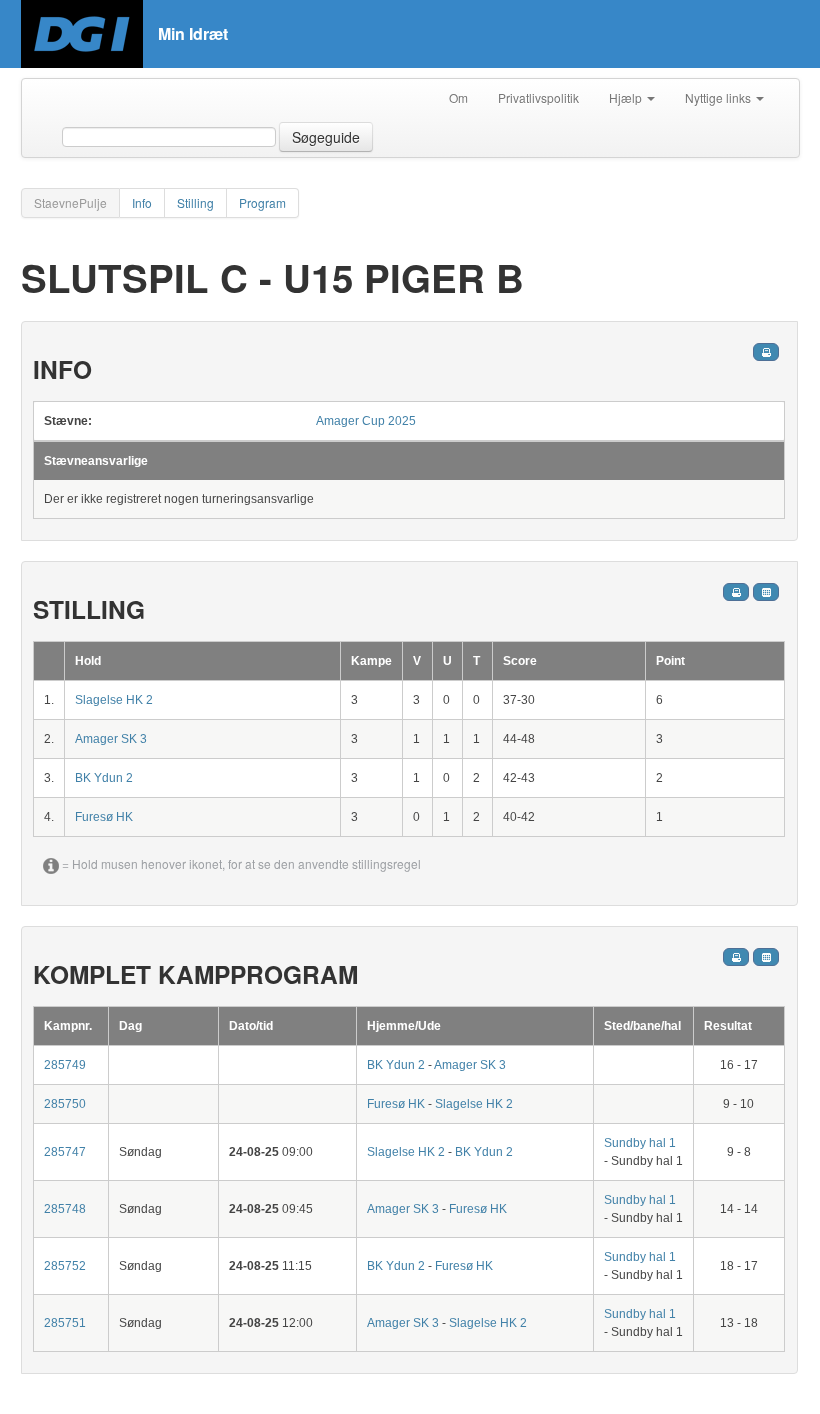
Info (142, 202)
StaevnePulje (70, 202)
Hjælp (627, 97)
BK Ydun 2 (104, 778)
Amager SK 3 (111, 739)
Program (262, 202)
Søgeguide (326, 137)
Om (458, 97)
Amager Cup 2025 (366, 421)
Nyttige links (719, 97)
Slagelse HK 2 (114, 700)
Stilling (195, 202)
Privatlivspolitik (538, 97)
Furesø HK (104, 817)
